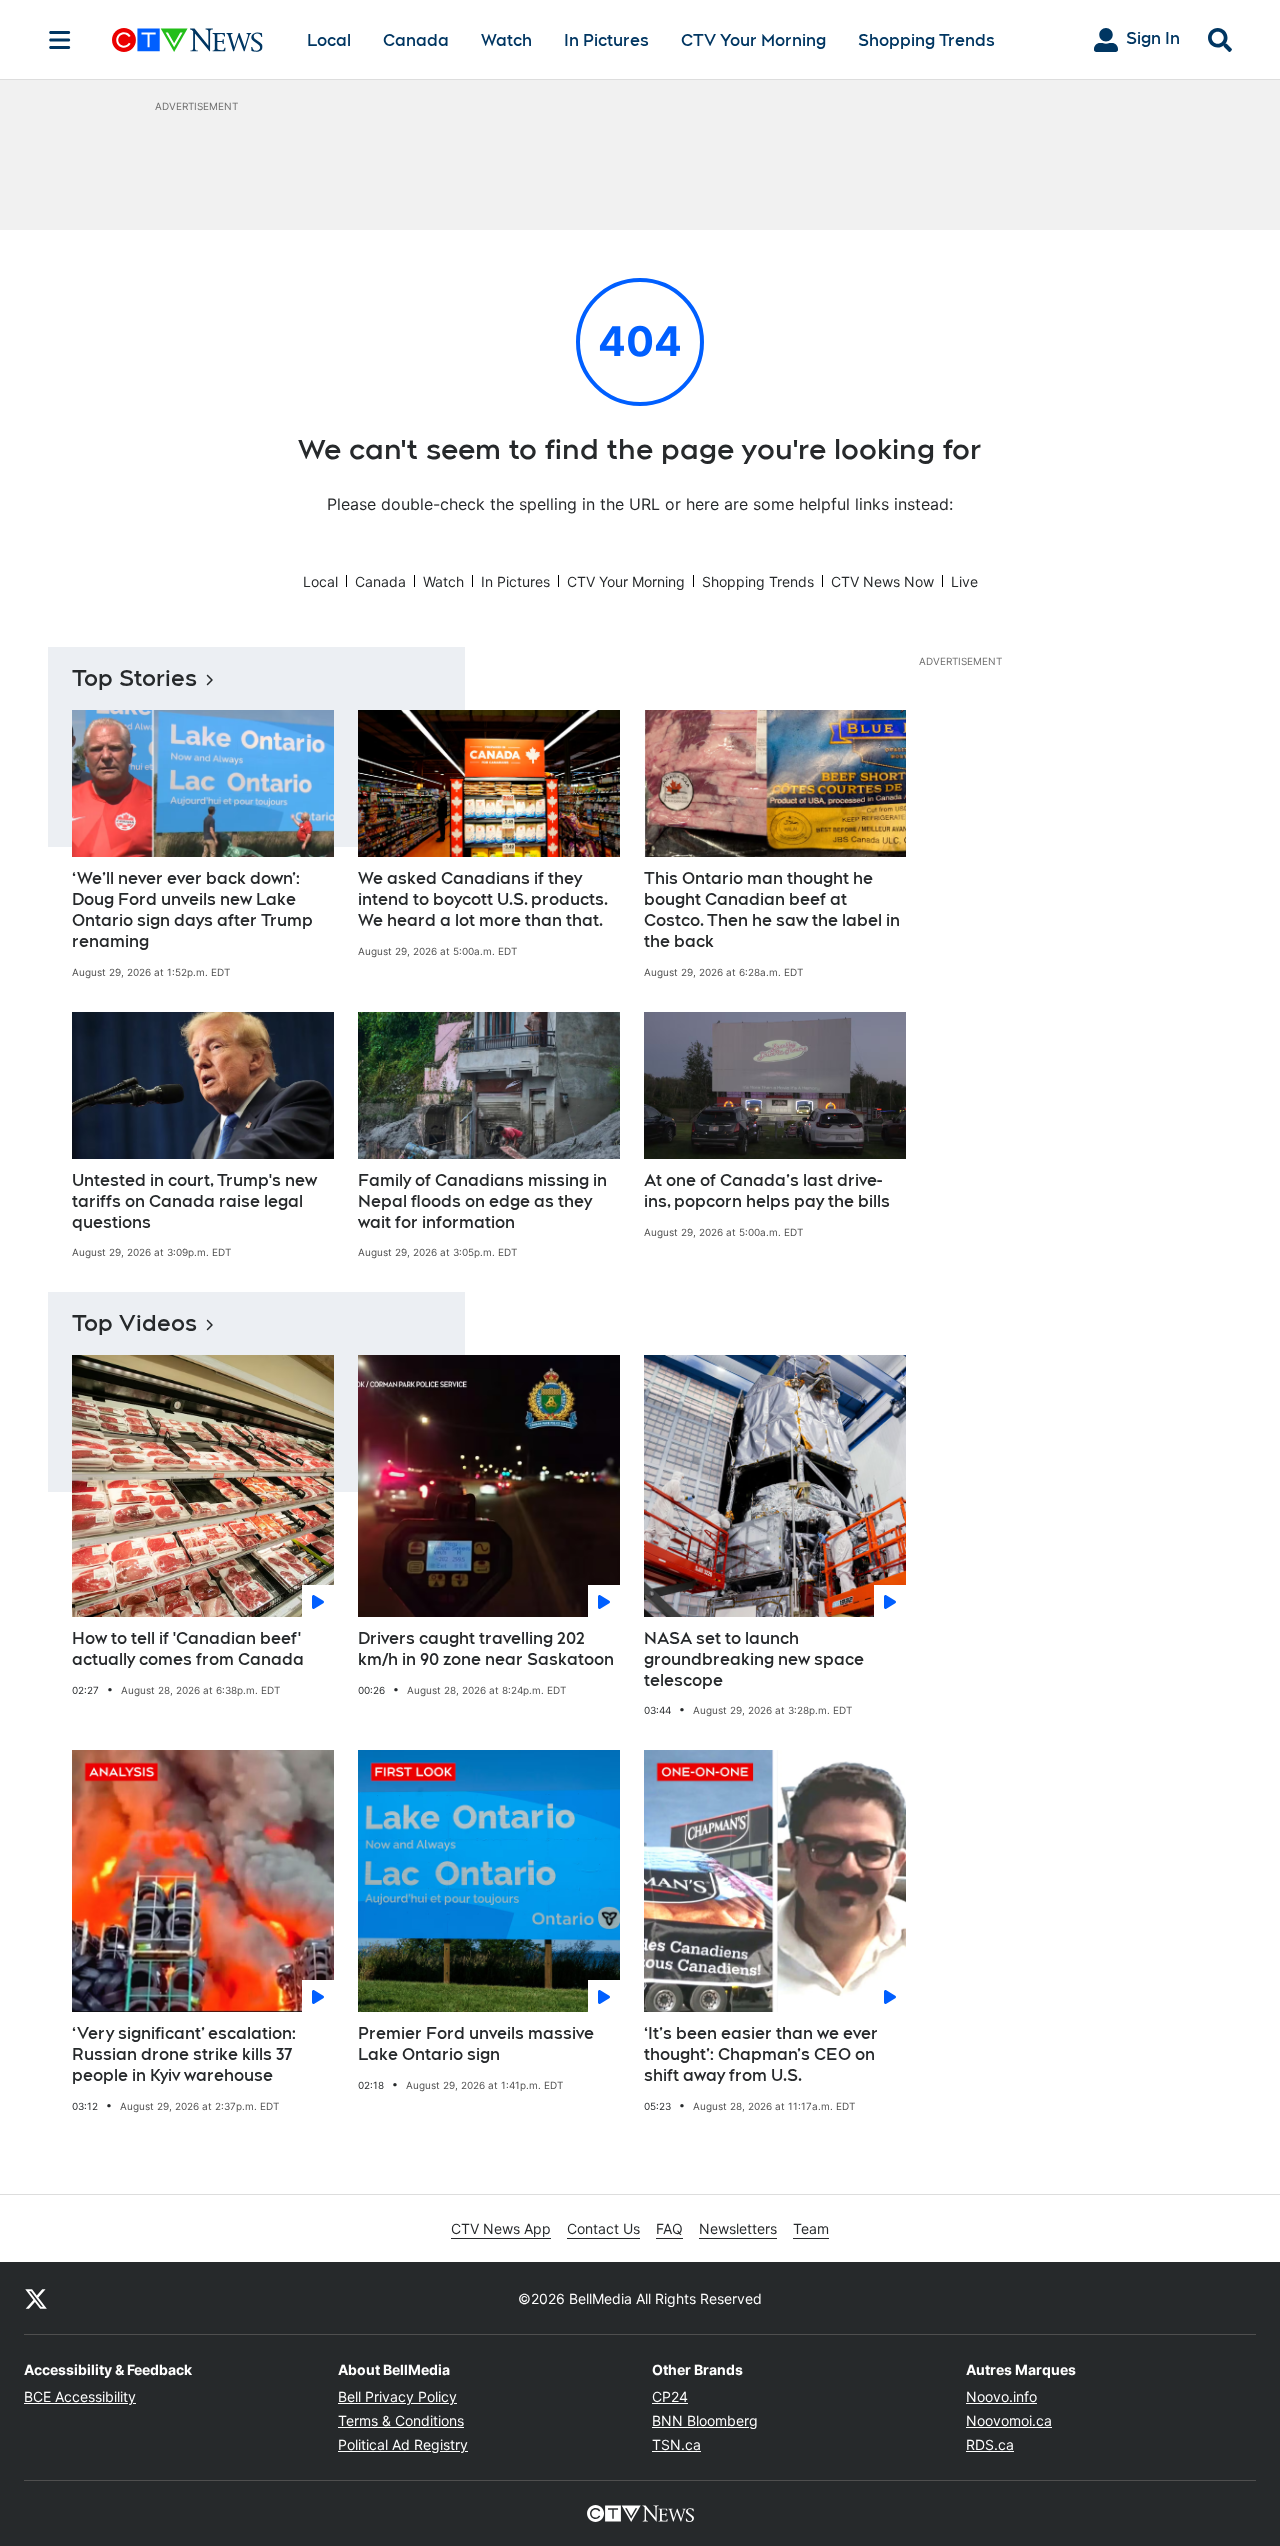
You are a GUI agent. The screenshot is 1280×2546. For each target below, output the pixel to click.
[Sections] (60, 40)
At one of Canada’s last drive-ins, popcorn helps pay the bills (767, 1191)
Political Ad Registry (403, 2444)
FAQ (669, 2228)
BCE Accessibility (80, 2396)
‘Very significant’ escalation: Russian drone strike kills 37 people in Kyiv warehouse (184, 2054)
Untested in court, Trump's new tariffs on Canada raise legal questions (194, 1201)
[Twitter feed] (36, 2298)
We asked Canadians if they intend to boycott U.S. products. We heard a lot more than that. (483, 899)
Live (964, 581)
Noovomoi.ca (1009, 2420)
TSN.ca (676, 2444)
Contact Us (603, 2228)
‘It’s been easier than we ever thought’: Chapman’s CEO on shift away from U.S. (761, 2054)
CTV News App (501, 2228)
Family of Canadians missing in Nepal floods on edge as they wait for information (482, 1201)
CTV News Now (882, 581)
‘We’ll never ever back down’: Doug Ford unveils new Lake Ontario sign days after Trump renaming (192, 909)
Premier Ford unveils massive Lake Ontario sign (476, 2044)
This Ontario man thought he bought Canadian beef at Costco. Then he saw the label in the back (772, 909)
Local (329, 40)
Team (811, 2228)
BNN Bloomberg (705, 2420)
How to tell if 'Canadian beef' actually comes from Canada (188, 1649)
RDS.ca (990, 2444)
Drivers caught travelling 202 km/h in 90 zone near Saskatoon (486, 1649)
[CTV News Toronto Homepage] (187, 40)
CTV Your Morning (753, 40)
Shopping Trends (926, 40)
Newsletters (738, 2228)
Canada (416, 40)
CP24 (670, 2396)
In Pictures (606, 40)
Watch (506, 40)
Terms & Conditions (401, 2420)
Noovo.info (1001, 2396)
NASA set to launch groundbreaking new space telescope (754, 1659)
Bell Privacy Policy (397, 2396)
